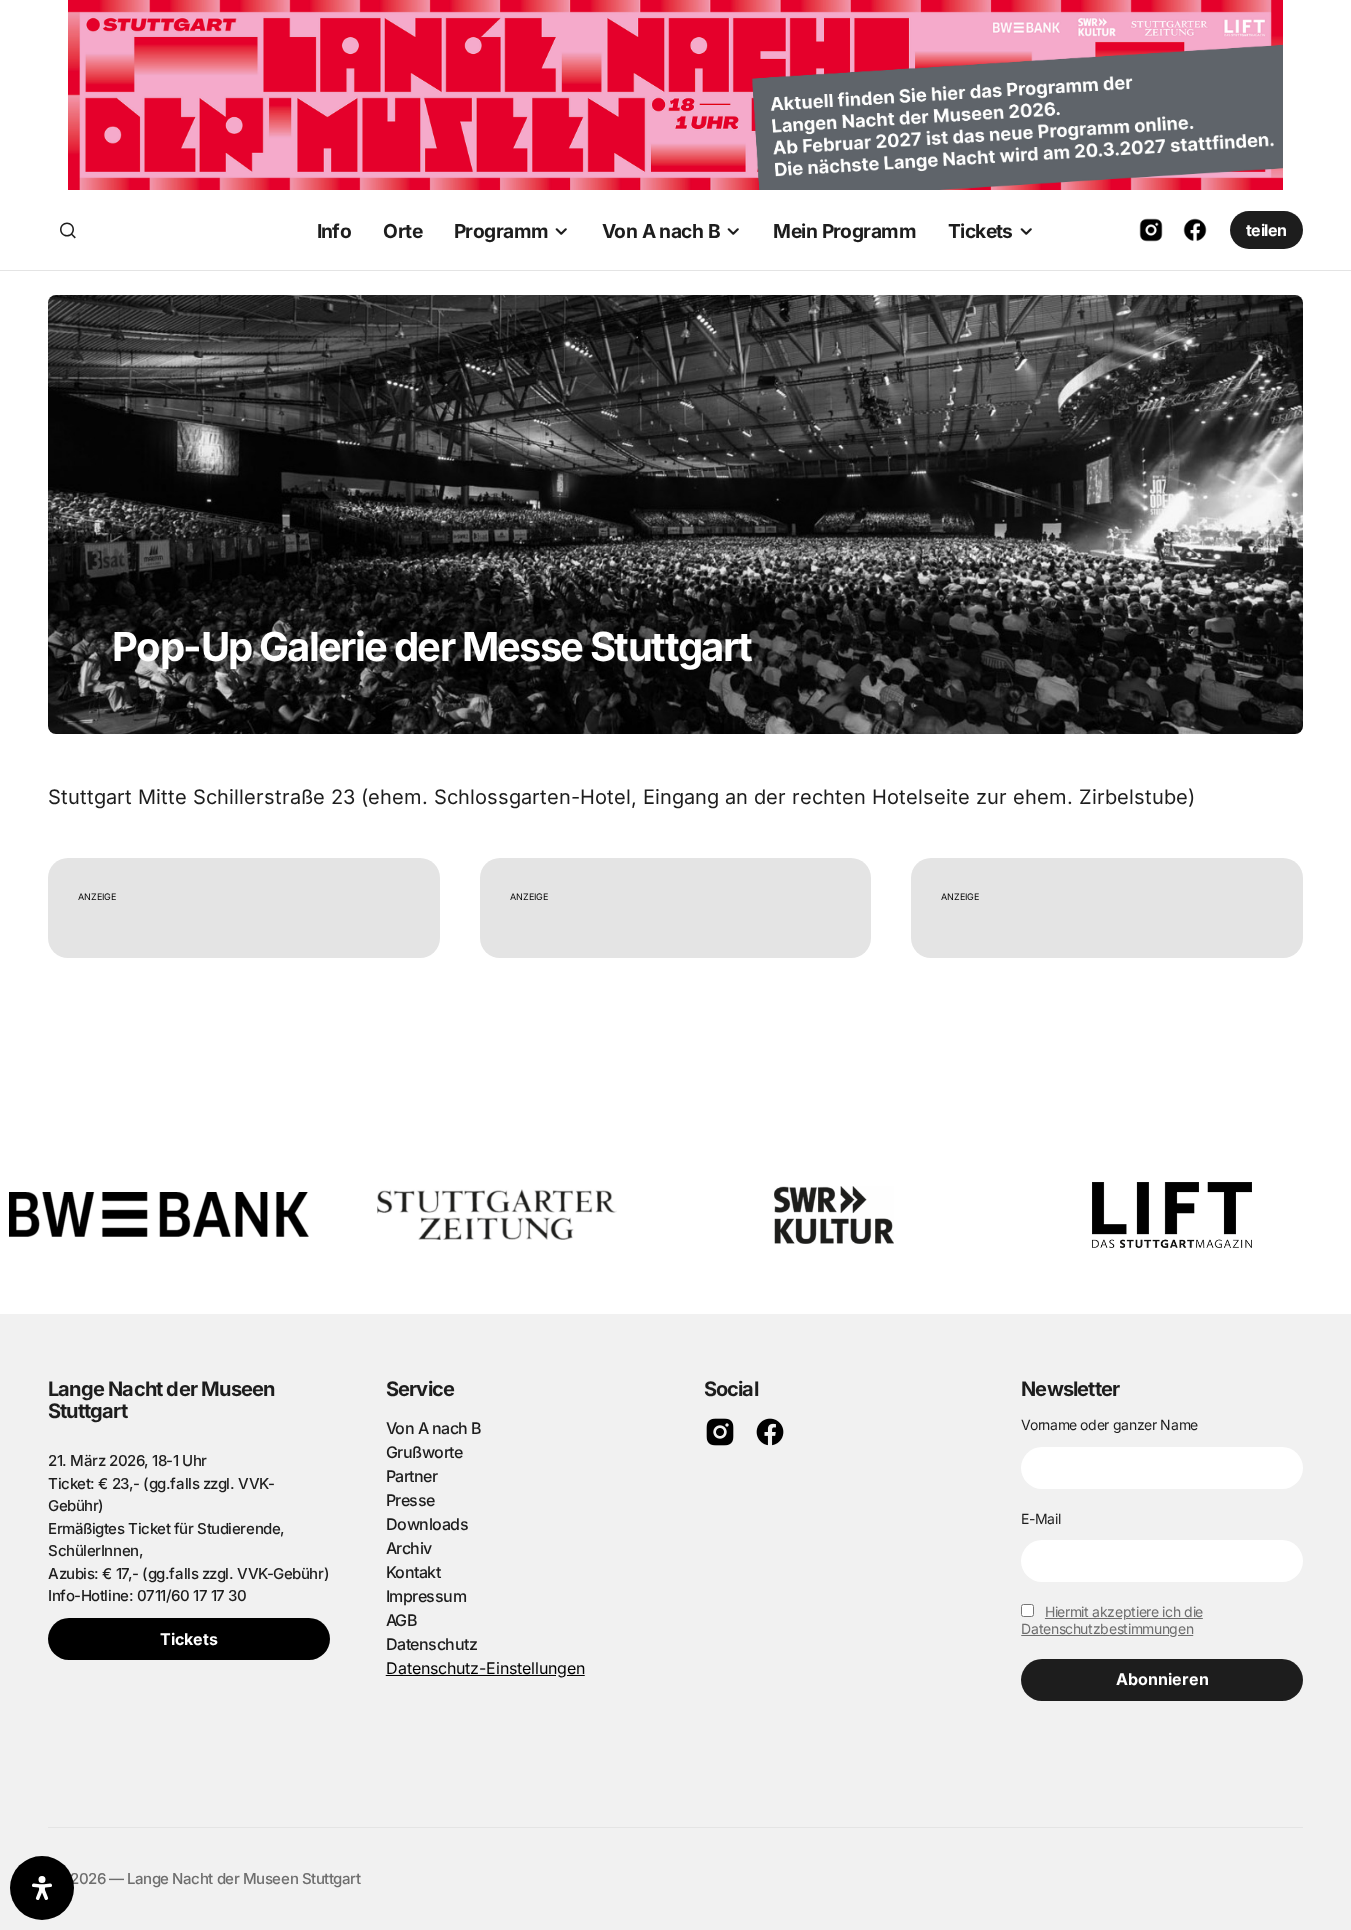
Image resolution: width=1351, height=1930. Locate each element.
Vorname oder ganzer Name (1109, 1424)
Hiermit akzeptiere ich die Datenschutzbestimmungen (1112, 1620)
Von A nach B (434, 1428)
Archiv (409, 1548)
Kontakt (413, 1572)
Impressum (426, 1596)
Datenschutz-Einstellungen (485, 1668)
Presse (410, 1500)
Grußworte (424, 1452)
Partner (412, 1476)
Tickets (189, 1639)
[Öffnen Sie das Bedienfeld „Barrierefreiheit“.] (42, 1888)
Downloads (427, 1524)
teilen (1266, 230)
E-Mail (1040, 1518)
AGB (402, 1620)
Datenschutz (432, 1644)
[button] (68, 230)
